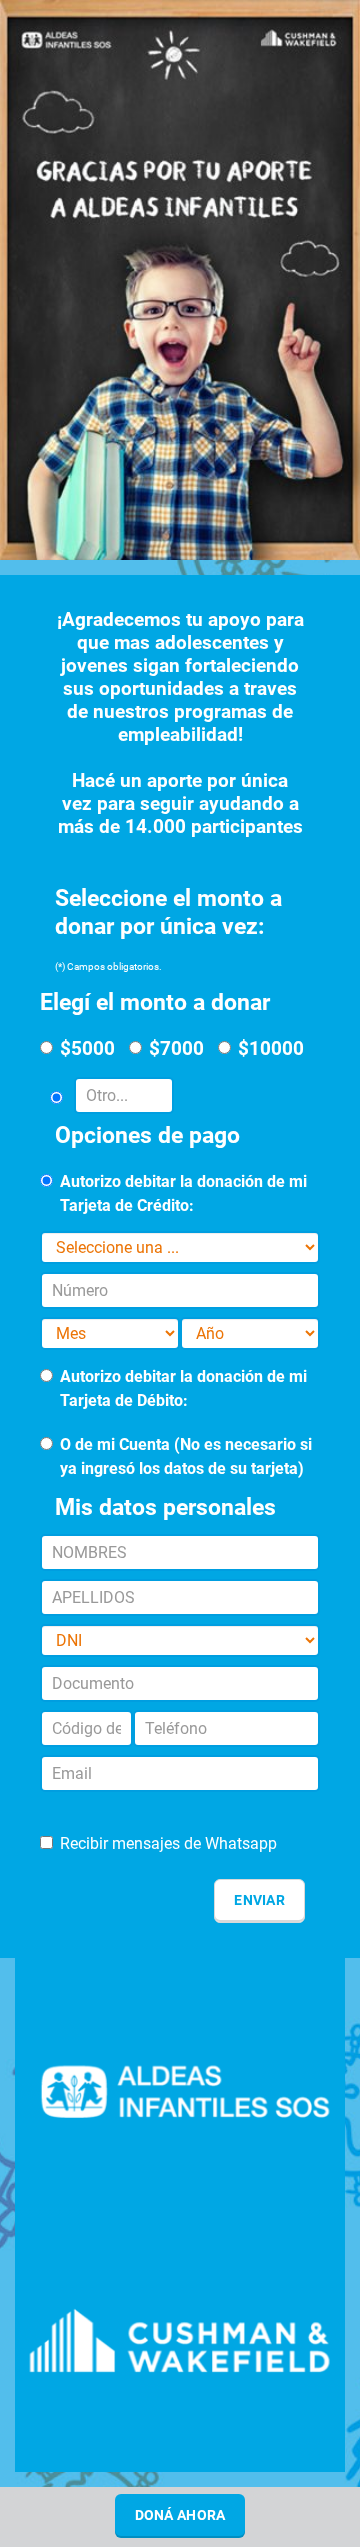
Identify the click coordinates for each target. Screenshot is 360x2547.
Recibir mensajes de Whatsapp (168, 1843)
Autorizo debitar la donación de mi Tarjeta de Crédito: (183, 1193)
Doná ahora (180, 2515)
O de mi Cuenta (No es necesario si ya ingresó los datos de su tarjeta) (186, 1456)
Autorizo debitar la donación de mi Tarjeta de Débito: (183, 1388)
